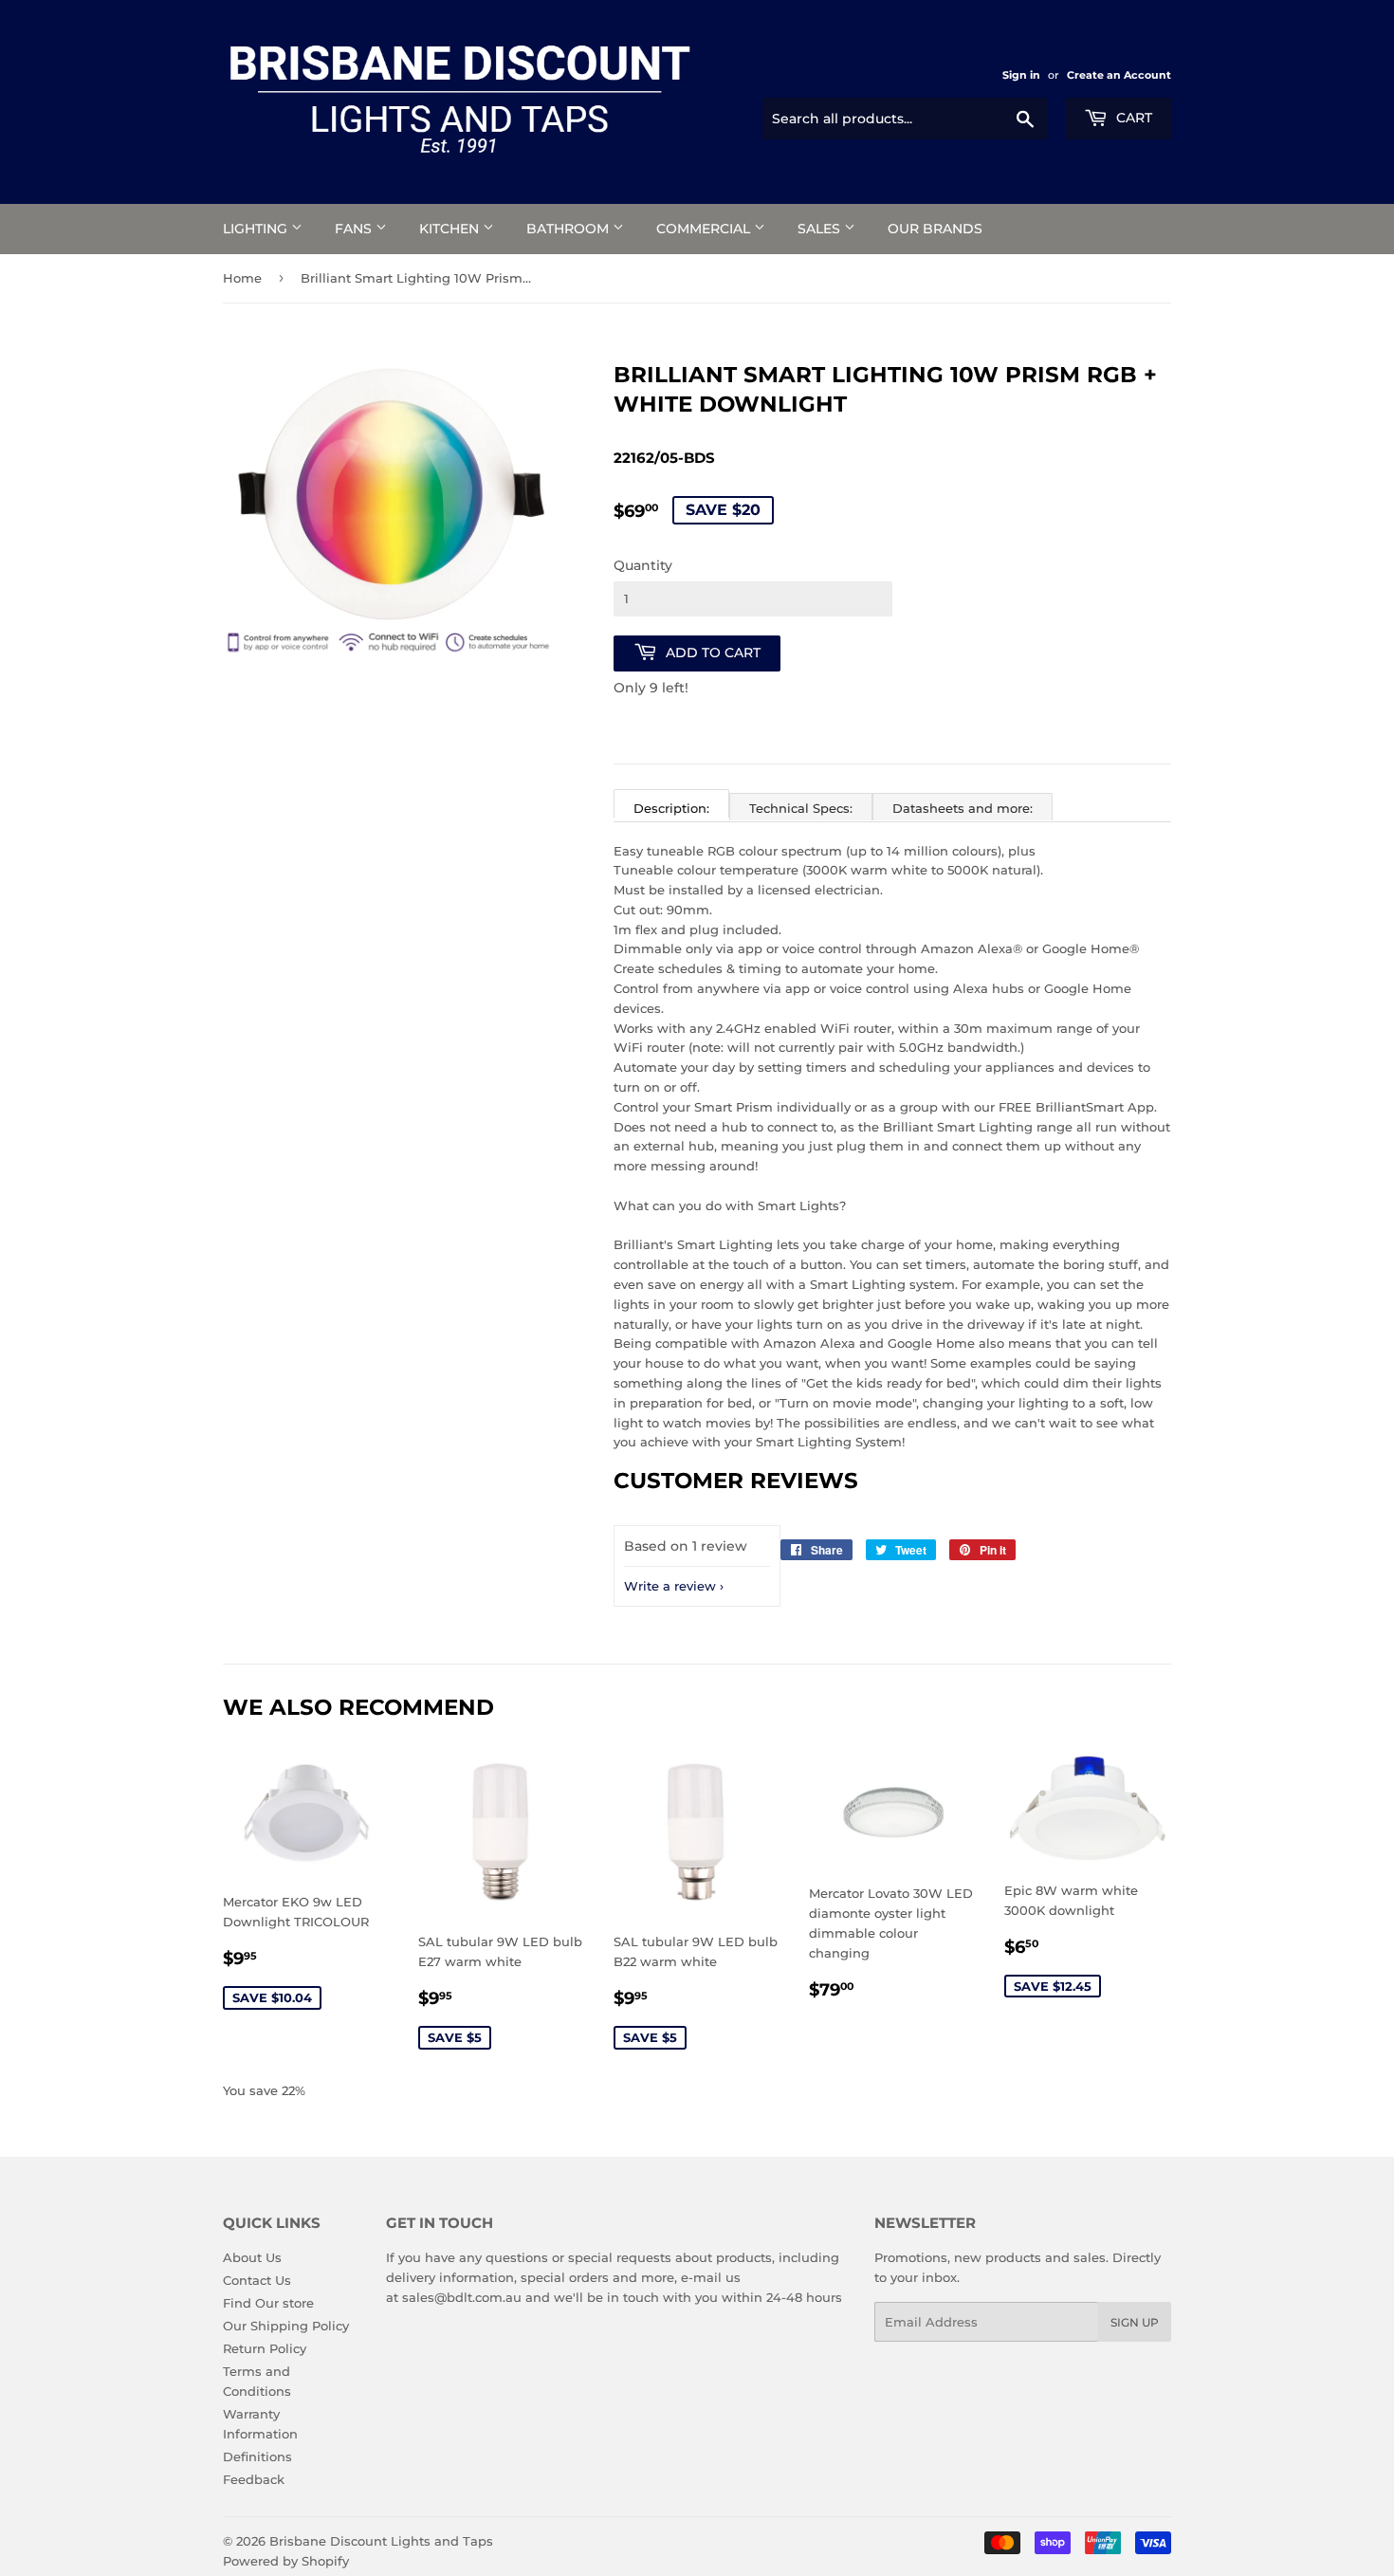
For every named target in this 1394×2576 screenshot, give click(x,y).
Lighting (257, 229)
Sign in (1021, 75)
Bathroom (569, 229)
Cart (1132, 118)
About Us (252, 2257)
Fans (355, 229)
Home (242, 278)
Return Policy (265, 2348)
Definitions (257, 2456)
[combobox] (905, 119)
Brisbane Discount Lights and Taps (381, 2541)
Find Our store (268, 2303)
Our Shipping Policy (286, 2326)
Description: (671, 808)
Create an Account (1119, 75)
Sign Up (1135, 2322)
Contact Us (257, 2280)
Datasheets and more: (963, 808)
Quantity (643, 565)
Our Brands (935, 229)
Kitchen (451, 229)
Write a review (670, 1586)
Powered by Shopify (286, 2561)
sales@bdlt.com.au (462, 2297)
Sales (821, 229)
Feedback (254, 2479)
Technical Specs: (801, 808)
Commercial (705, 229)
